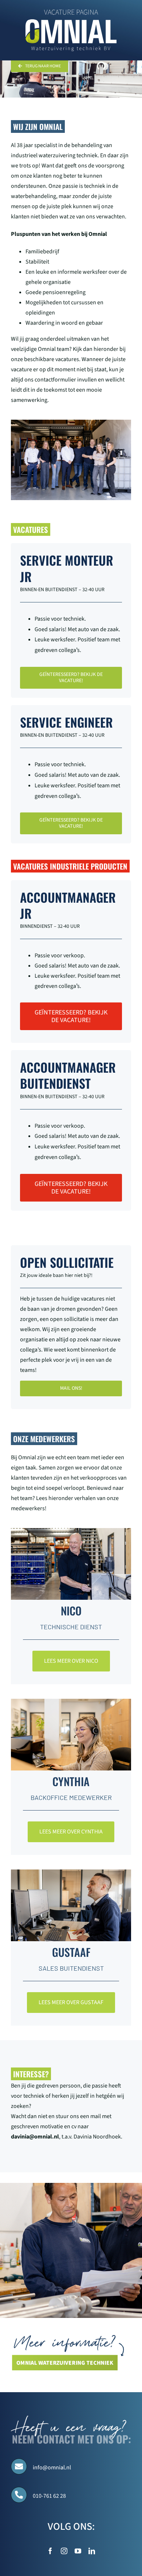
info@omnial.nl (52, 2468)
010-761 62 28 (49, 2496)
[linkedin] (92, 2551)
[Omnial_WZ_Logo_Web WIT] (71, 22)
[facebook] (50, 2551)
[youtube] (78, 2551)
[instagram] (64, 2551)
